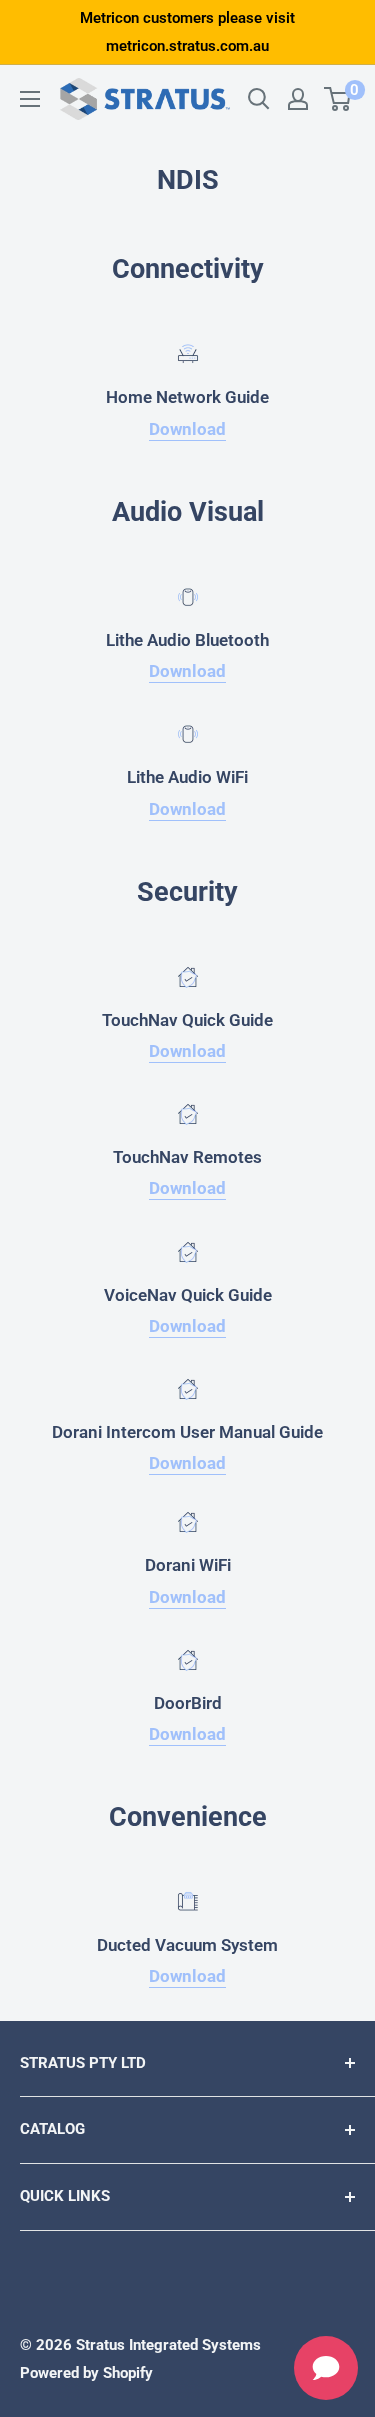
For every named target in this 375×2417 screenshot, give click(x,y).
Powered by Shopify (86, 2373)
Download (187, 429)
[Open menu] (30, 99)
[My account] (298, 99)
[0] (338, 99)
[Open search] (259, 99)
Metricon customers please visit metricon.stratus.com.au (187, 32)
